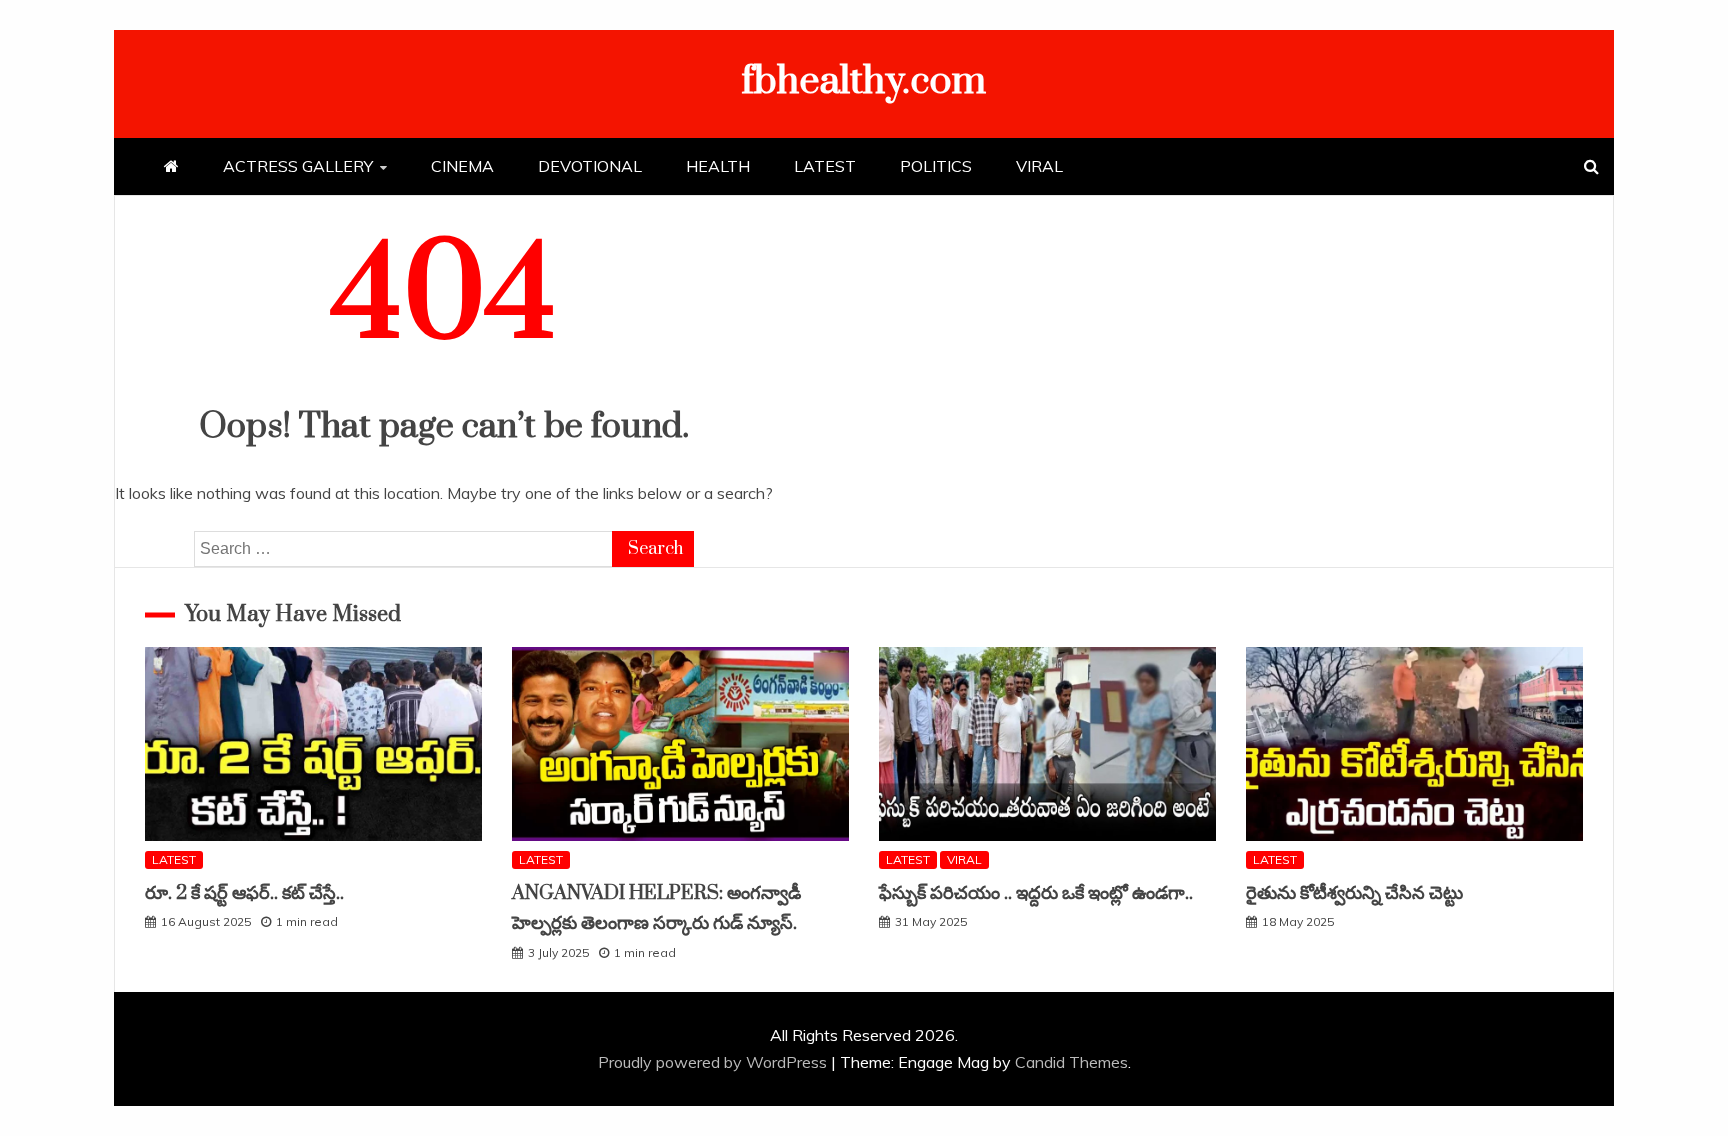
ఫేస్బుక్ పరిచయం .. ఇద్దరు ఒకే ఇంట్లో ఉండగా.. (1036, 893)
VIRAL (1039, 166)
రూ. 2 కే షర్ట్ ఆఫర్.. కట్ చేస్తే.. (244, 893)
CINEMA (462, 166)
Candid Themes (1071, 1062)
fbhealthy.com (864, 81)
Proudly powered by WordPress (714, 1062)
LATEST (825, 166)
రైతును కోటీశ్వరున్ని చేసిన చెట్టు (1354, 893)
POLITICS (936, 166)
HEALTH (718, 166)
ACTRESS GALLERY (298, 166)
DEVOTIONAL (590, 166)
